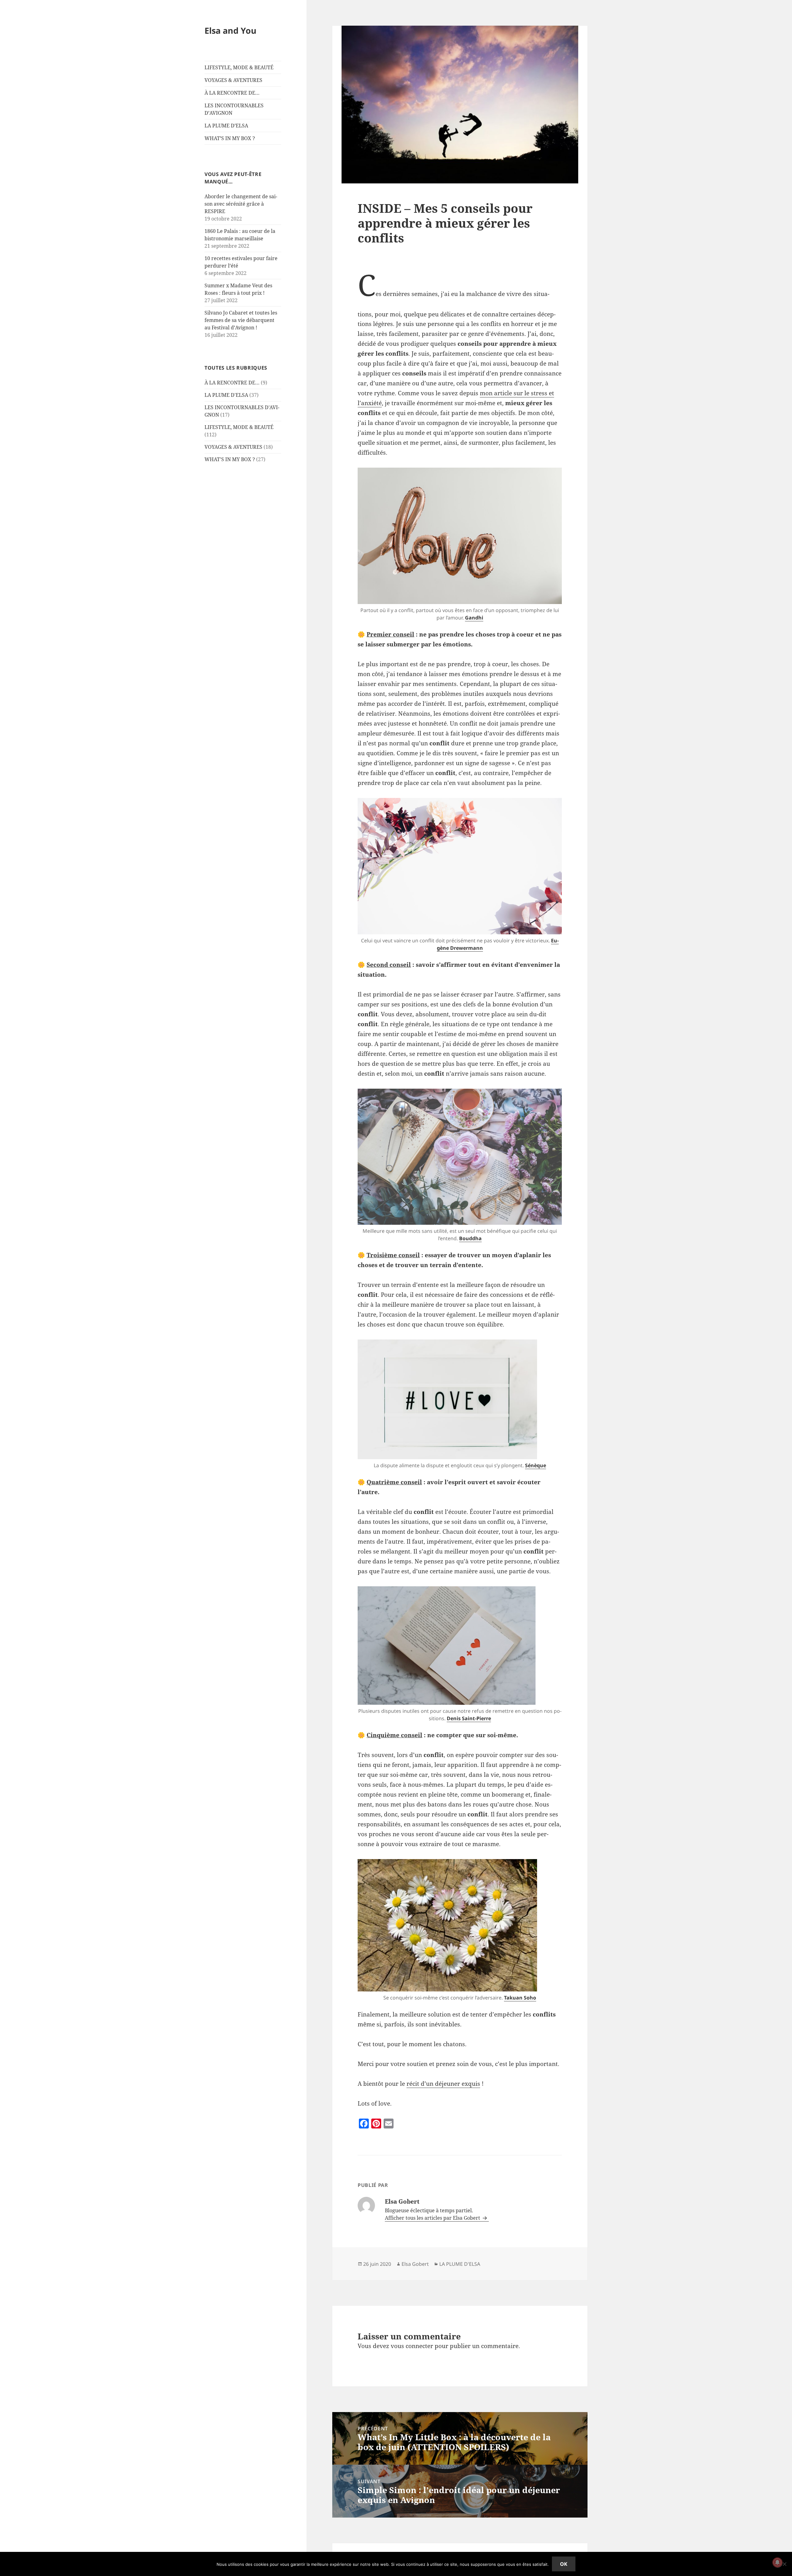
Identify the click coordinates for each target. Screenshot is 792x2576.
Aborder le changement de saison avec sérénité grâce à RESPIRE (241, 204)
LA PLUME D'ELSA (226, 395)
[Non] (784, 2564)
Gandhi (474, 618)
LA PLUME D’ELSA (226, 126)
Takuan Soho (520, 1998)
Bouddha (470, 1238)
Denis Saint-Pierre (469, 1718)
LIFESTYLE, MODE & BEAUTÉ (239, 67)
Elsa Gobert (415, 2264)
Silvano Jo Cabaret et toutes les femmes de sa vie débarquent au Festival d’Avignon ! (241, 320)
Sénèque (536, 1465)
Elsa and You (230, 30)
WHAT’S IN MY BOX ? (230, 138)
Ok (564, 2564)
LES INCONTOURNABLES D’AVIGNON (234, 109)
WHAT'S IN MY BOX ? (230, 459)
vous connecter (412, 2346)
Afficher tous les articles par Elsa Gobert (433, 2218)
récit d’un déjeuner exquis (443, 2084)
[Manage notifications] (777, 2562)
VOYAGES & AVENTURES (233, 80)
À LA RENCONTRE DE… (232, 93)
